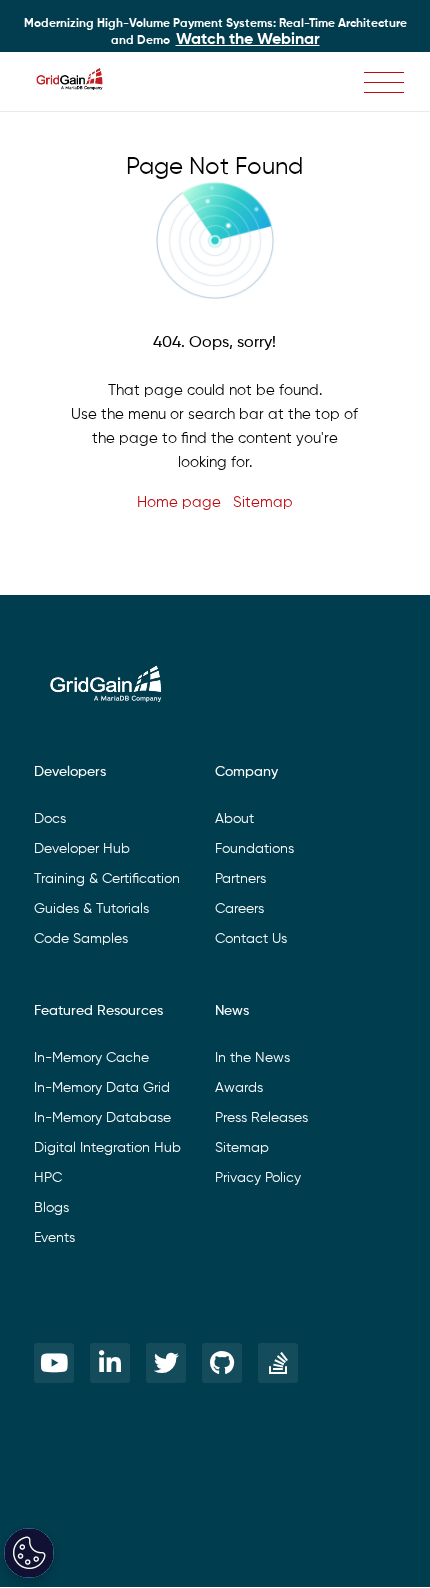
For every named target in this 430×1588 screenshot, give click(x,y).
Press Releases (261, 1118)
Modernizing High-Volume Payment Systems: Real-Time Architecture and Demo (215, 33)
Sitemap (263, 502)
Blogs (51, 1208)
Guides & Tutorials (91, 909)
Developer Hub (82, 849)
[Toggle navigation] (384, 82)
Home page (179, 502)
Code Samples (81, 939)
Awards (239, 1088)
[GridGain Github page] (222, 1363)
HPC (48, 1178)
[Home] (80, 82)
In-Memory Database (102, 1118)
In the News (252, 1058)
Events (54, 1238)
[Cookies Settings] (29, 1553)
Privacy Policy (258, 1178)
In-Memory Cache (91, 1058)
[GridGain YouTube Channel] (54, 1363)
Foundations (254, 849)
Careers (239, 909)
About (234, 819)
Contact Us (251, 939)
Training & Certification (107, 879)
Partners (240, 879)
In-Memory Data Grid (102, 1088)
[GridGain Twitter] (166, 1363)
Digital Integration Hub (107, 1148)
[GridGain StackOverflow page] (278, 1363)
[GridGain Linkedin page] (110, 1363)
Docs (50, 819)
